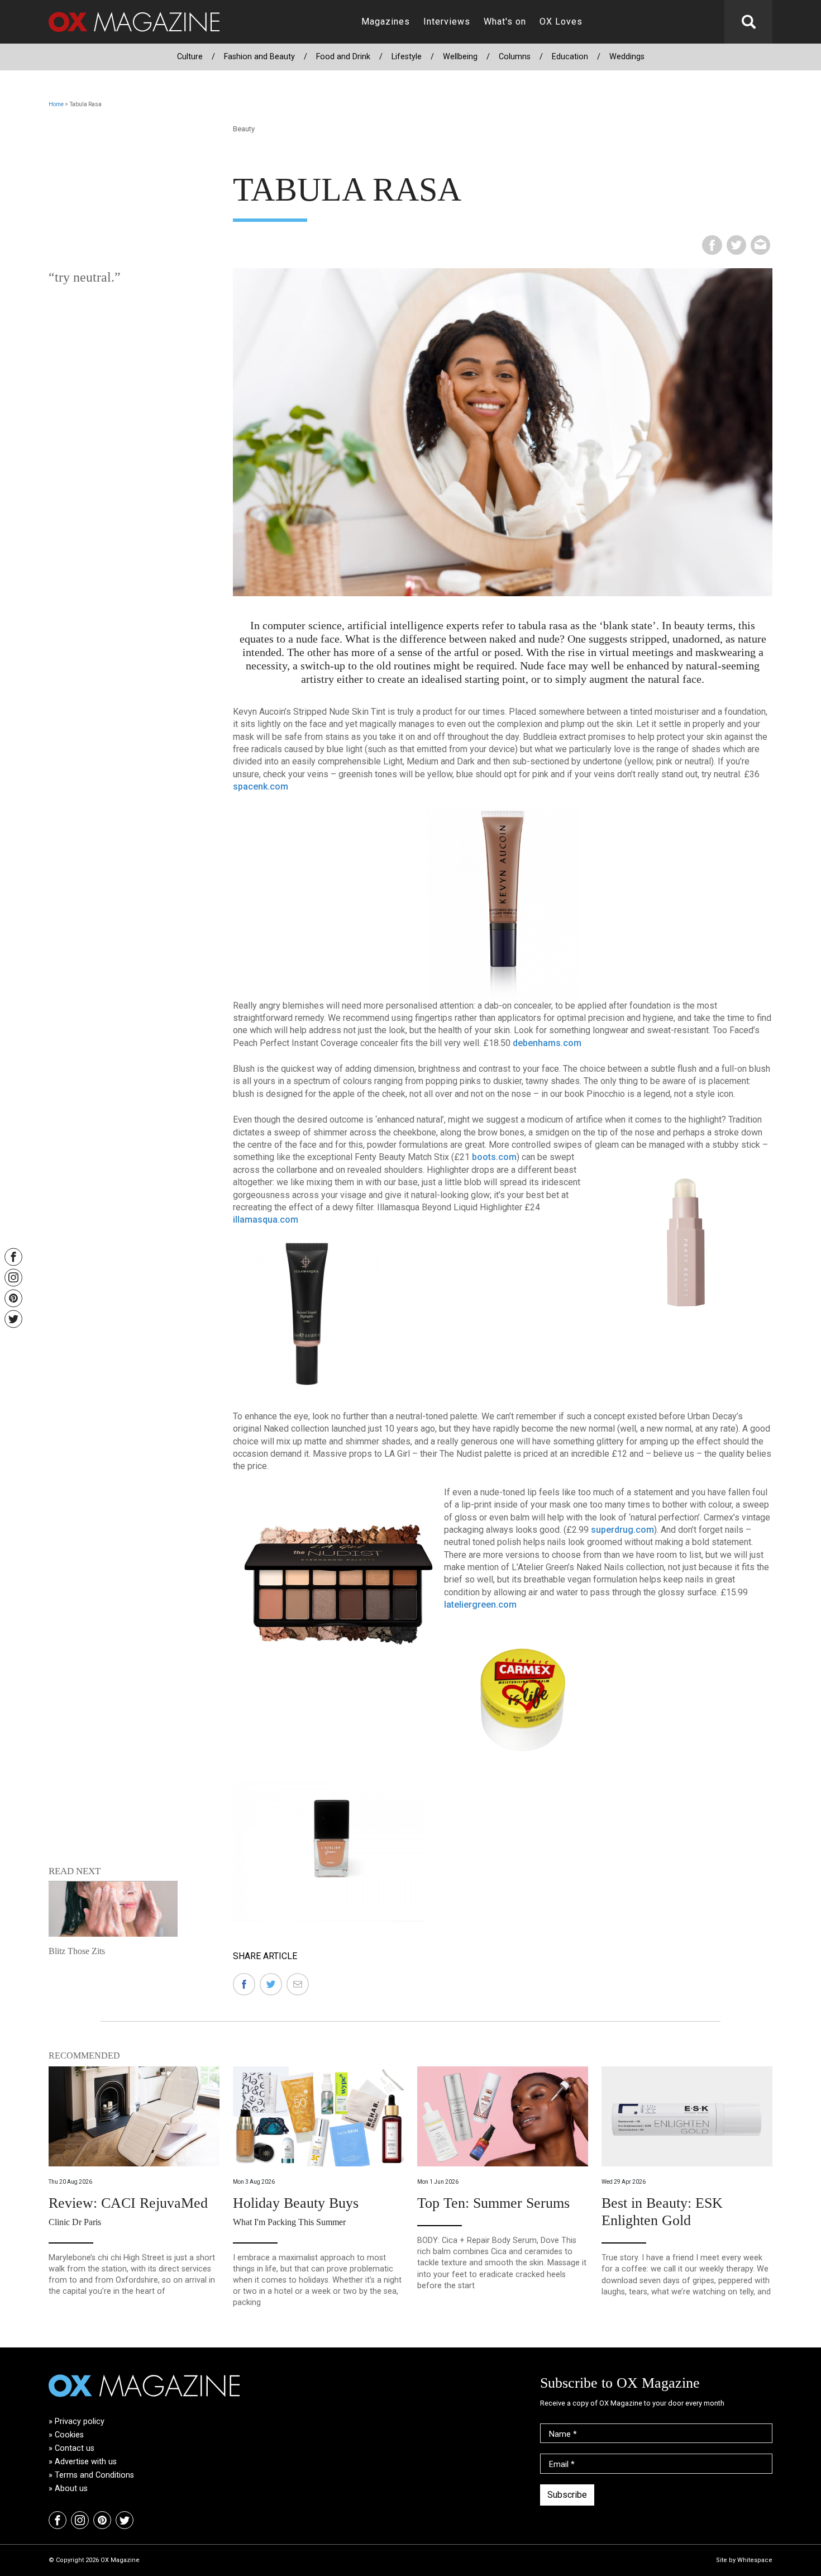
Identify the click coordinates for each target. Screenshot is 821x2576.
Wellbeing (460, 57)
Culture (190, 57)
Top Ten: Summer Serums (493, 2203)
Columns (515, 57)
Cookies (69, 2435)
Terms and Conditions (94, 2475)
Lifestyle (407, 57)
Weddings (627, 57)
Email (562, 2465)
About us (71, 2489)
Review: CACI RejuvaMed (128, 2203)
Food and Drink (343, 57)
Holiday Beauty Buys (296, 2203)
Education (570, 57)
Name (563, 2434)
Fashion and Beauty (259, 57)
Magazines (386, 22)
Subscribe (567, 2495)
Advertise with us (86, 2462)
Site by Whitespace (744, 2560)
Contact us (75, 2448)
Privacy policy (80, 2421)
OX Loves (561, 22)
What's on (505, 22)
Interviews (447, 22)
